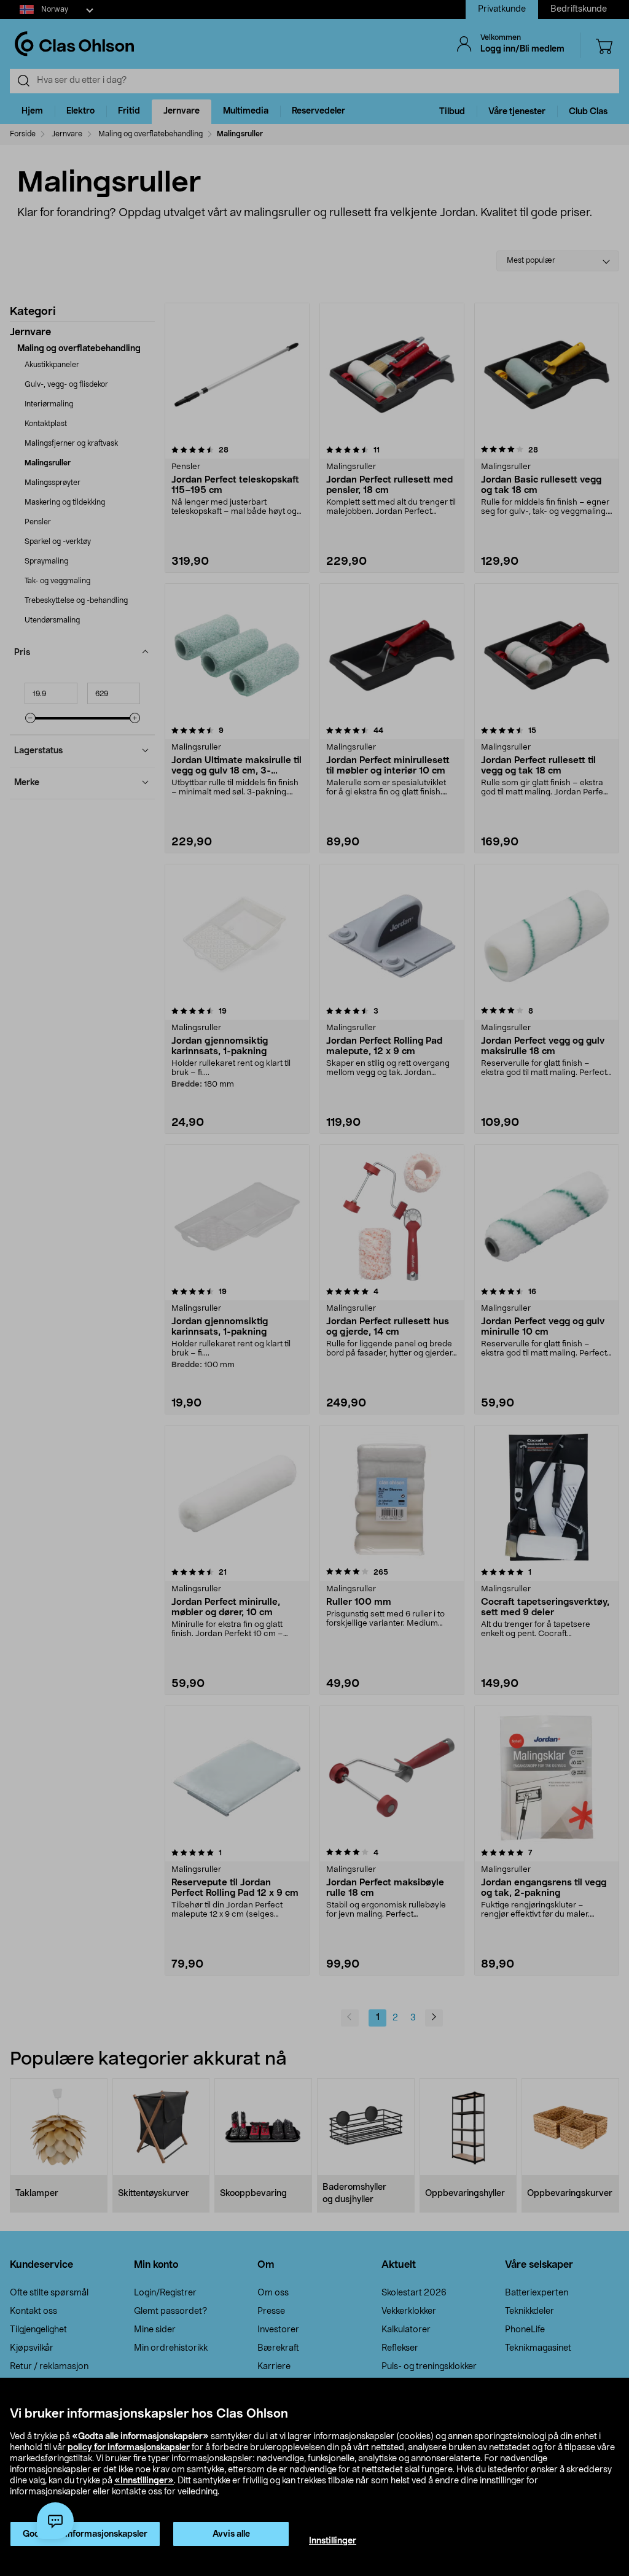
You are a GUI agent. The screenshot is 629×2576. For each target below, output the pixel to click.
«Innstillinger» (144, 2481)
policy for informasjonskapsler (129, 2448)
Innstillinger (333, 2541)
